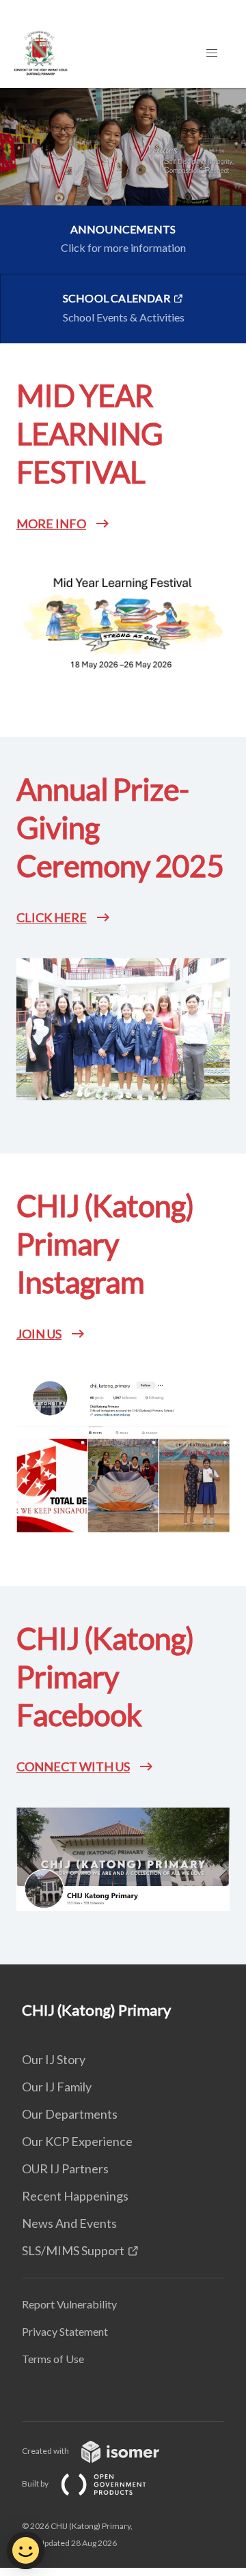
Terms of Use (53, 2359)
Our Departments (70, 2114)
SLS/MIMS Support (73, 2250)
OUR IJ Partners (65, 2169)
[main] (123, 1026)
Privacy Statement (65, 2331)
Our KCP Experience (77, 2141)
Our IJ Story (54, 2059)
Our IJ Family (57, 2087)
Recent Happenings (75, 2196)
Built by (36, 2484)
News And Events (69, 2223)
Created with (46, 2451)
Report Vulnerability (69, 2304)
